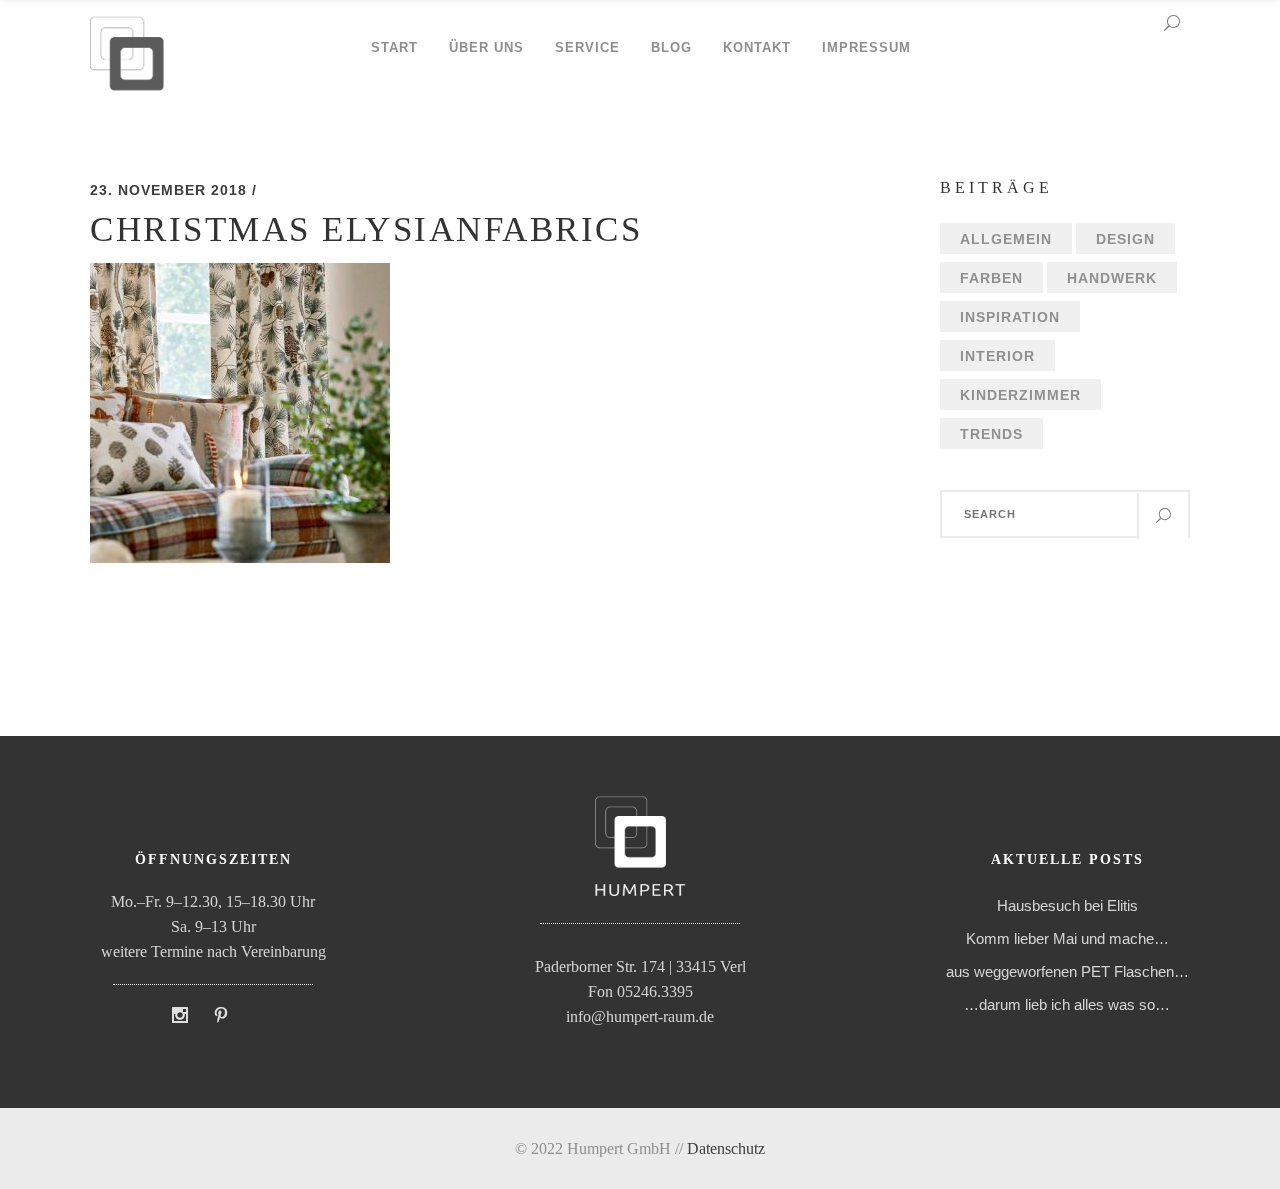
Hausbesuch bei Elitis (1067, 905)
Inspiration (1010, 317)
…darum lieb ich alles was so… (1067, 1004)
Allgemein (1006, 239)
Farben (991, 278)
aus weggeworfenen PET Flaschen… (1067, 971)
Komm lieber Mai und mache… (1067, 938)
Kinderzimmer (1020, 395)
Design (1125, 239)
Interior (997, 356)
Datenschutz (726, 1148)
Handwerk (1112, 278)
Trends (991, 434)
